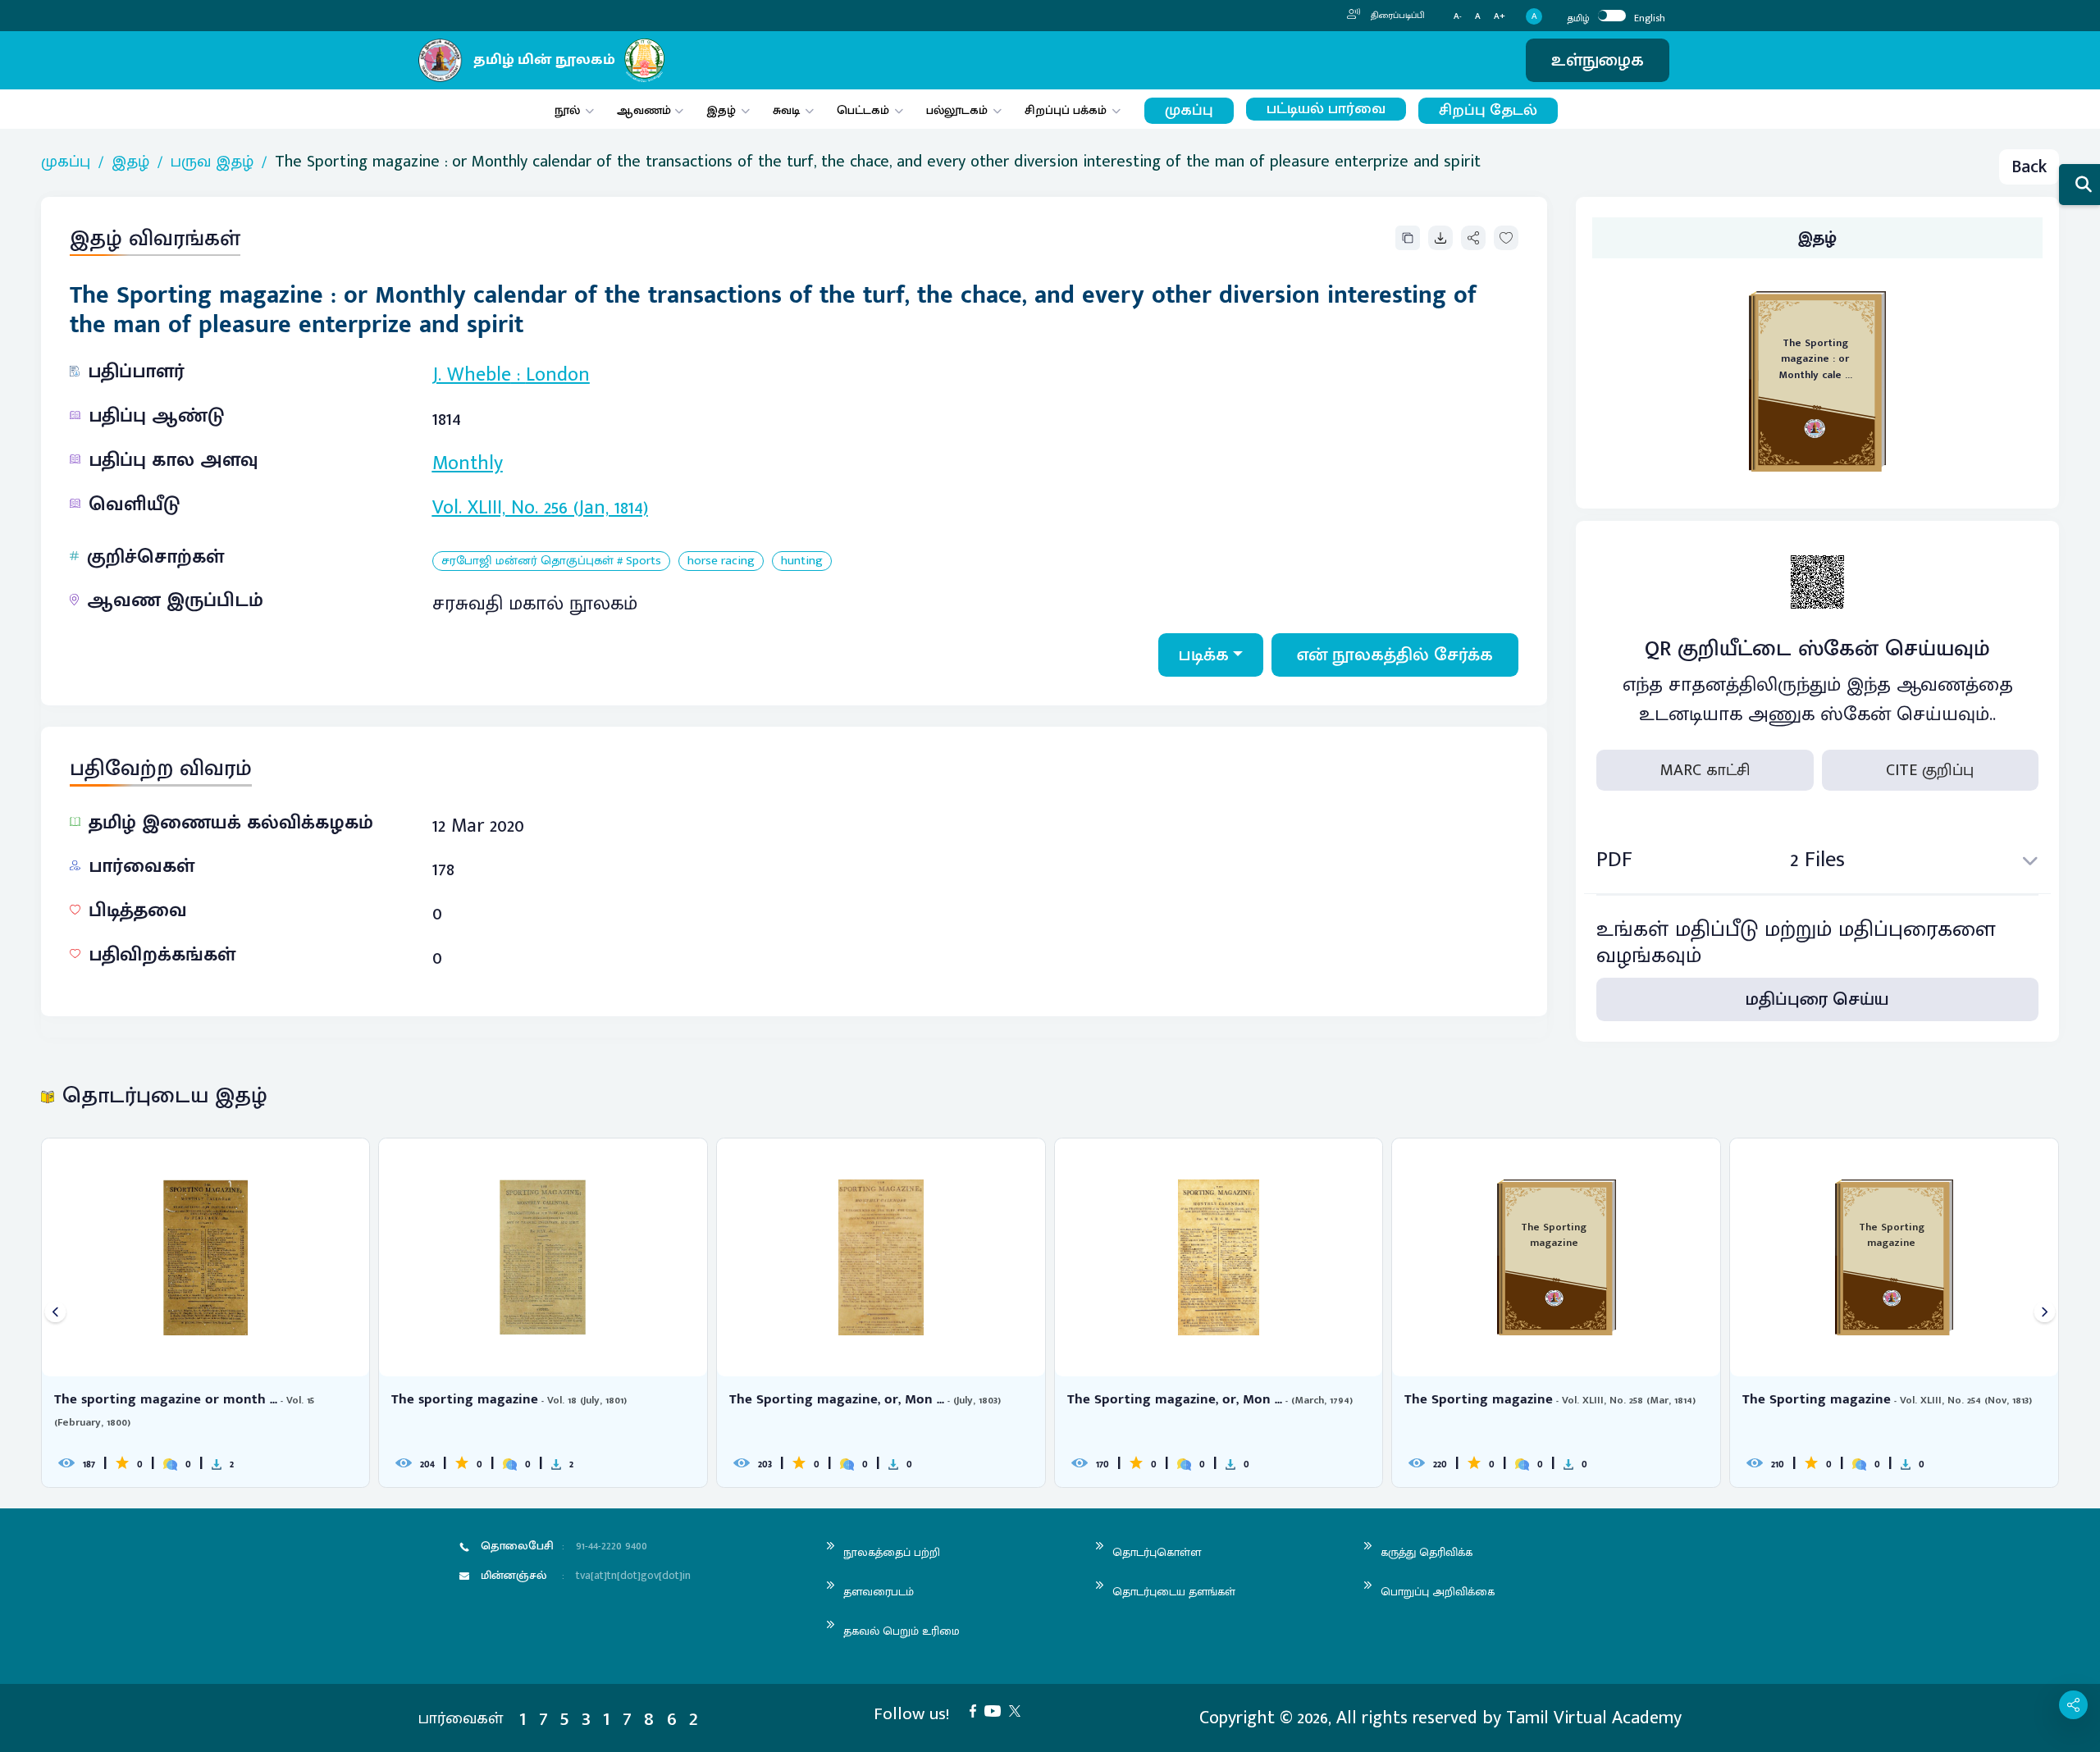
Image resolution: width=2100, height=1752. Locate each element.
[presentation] (55, 1313)
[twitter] (1019, 1710)
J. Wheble (472, 375)
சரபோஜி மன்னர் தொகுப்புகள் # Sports (551, 561)
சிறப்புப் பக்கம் (1066, 110)
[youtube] (997, 1710)
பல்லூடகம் (957, 110)
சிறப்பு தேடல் (1488, 110)
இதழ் (721, 110)
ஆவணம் (646, 110)
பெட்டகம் (863, 110)
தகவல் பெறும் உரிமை (902, 1631)
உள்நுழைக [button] (1598, 60)
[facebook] (977, 1710)
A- (1458, 17)
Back (2029, 167)
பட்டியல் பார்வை (1326, 109)
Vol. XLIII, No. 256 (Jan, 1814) (540, 508)
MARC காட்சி (1705, 770)
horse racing (721, 561)
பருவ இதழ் (212, 162)
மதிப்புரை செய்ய (1817, 999)
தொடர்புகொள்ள (1157, 1552)
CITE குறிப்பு (1930, 770)
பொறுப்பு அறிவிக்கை (1438, 1592)
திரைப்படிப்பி (1397, 16)
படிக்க (1204, 655)
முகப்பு (1189, 110)
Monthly (468, 463)
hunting (802, 561)
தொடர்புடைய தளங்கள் (1174, 1592)
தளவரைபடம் (879, 1592)
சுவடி (786, 110)
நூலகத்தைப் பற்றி (892, 1552)
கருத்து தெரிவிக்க (1427, 1552)
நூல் (567, 110)
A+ (1500, 17)
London (558, 375)
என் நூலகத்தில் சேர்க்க (1395, 655)
